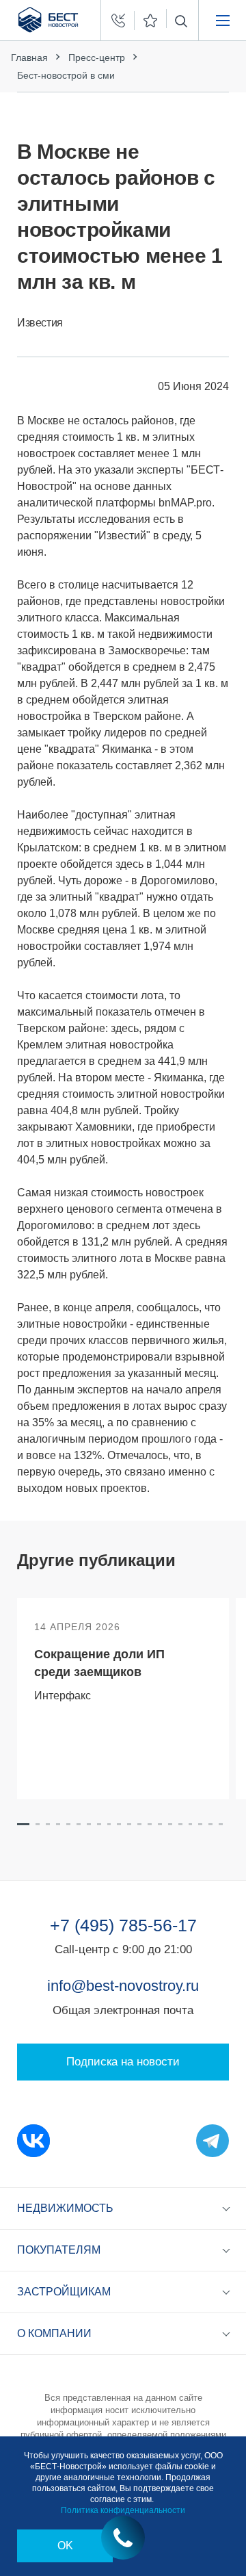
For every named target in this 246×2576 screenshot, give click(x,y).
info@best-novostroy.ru (123, 1986)
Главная (29, 57)
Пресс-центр (97, 57)
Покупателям (59, 2250)
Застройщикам (64, 2292)
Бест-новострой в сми (66, 75)
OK (65, 2546)
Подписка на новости (123, 2062)
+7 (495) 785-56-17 (123, 1925)
